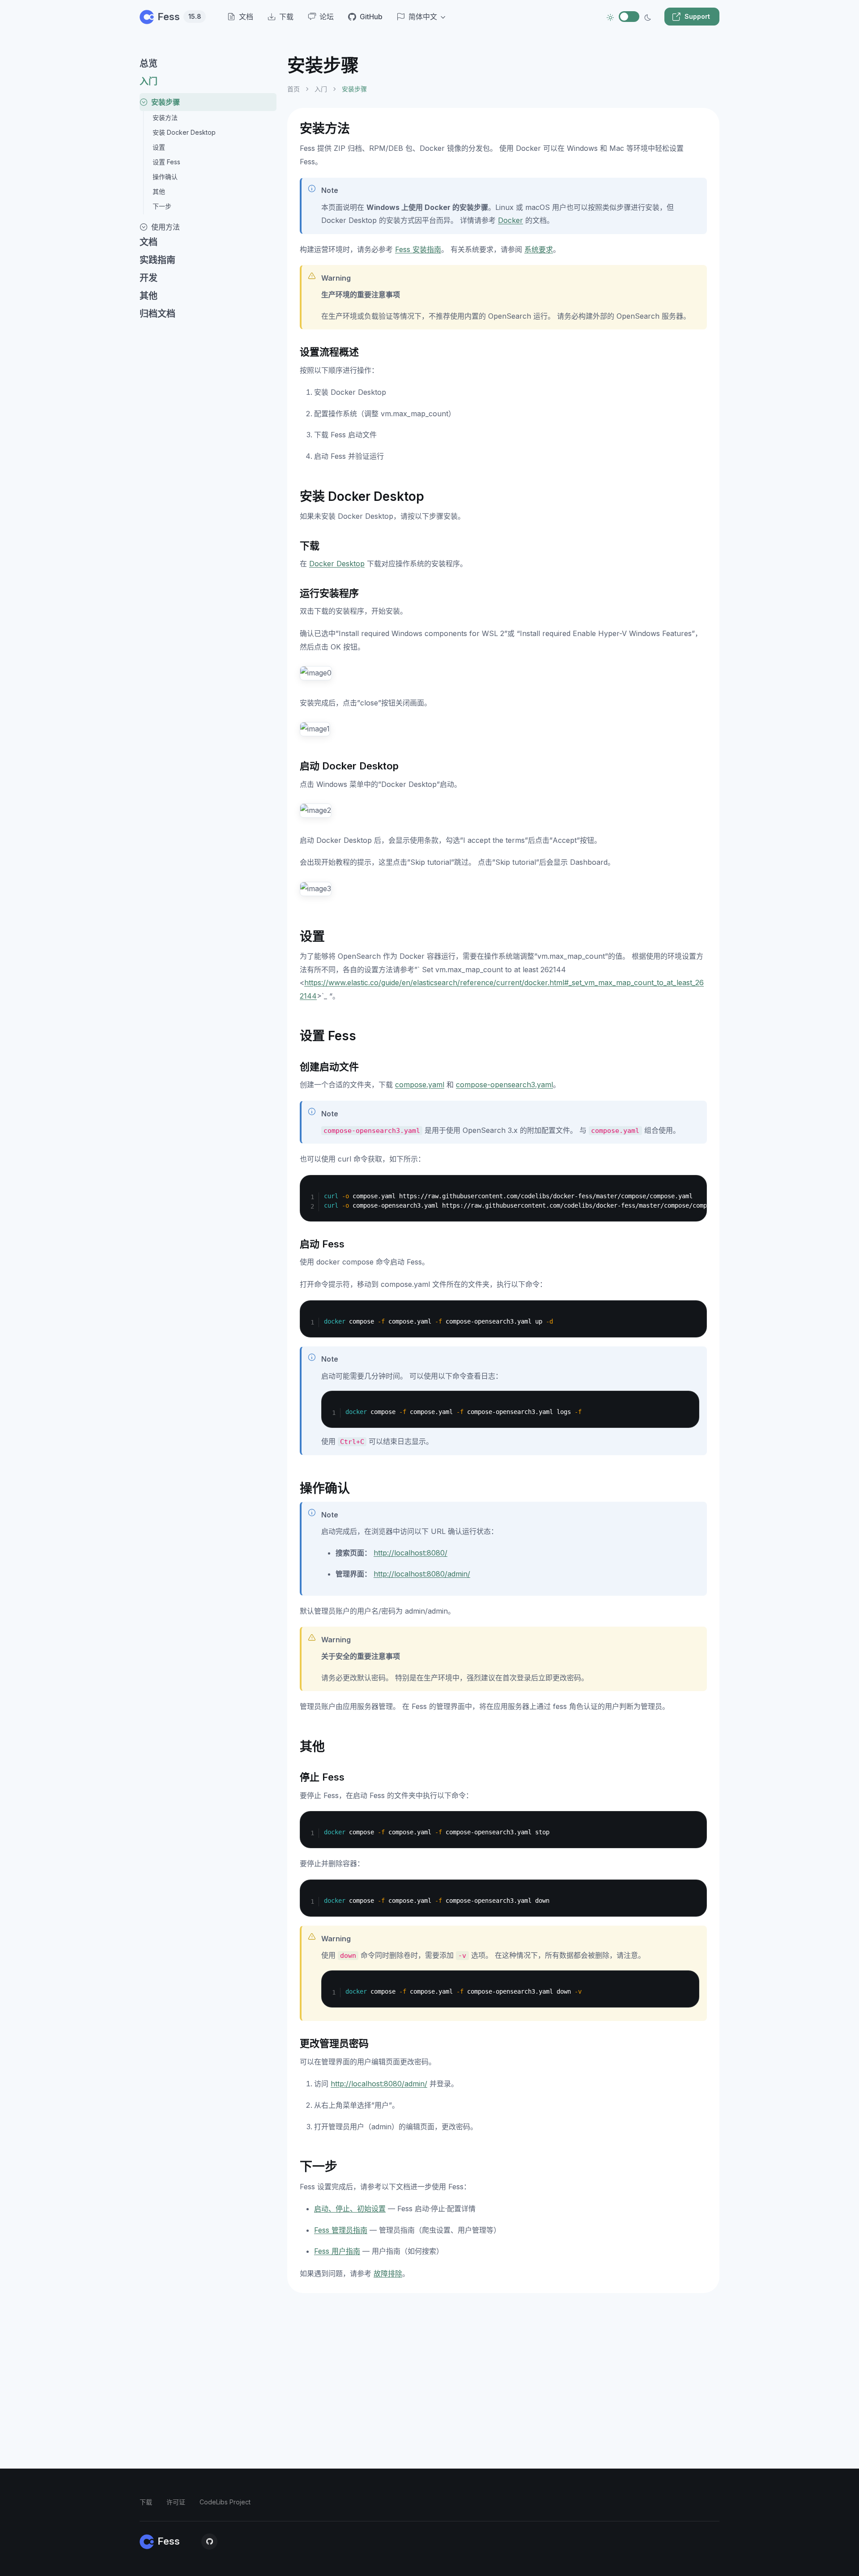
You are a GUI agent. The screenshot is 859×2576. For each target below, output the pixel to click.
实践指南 (157, 260)
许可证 (176, 2502)
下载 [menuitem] (286, 17)
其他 (159, 191)
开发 (149, 278)
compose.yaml (420, 1085)
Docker (510, 220)
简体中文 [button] (423, 17)
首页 (293, 89)
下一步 (162, 206)
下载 (146, 2502)
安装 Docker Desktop (184, 132)
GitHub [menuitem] (371, 17)
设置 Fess (166, 162)
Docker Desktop (337, 564)
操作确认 (165, 177)
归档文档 (157, 314)
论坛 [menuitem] (327, 17)
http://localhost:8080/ (410, 1553)
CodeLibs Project (225, 2502)
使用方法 (166, 227)
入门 (149, 81)
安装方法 (165, 117)
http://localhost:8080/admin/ (422, 1574)
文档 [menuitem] (246, 17)
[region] (208, 1306)
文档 (149, 242)
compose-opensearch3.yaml (504, 1085)
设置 (159, 147)
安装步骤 (166, 102)
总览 (149, 64)
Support (697, 16)
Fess (179, 17)
